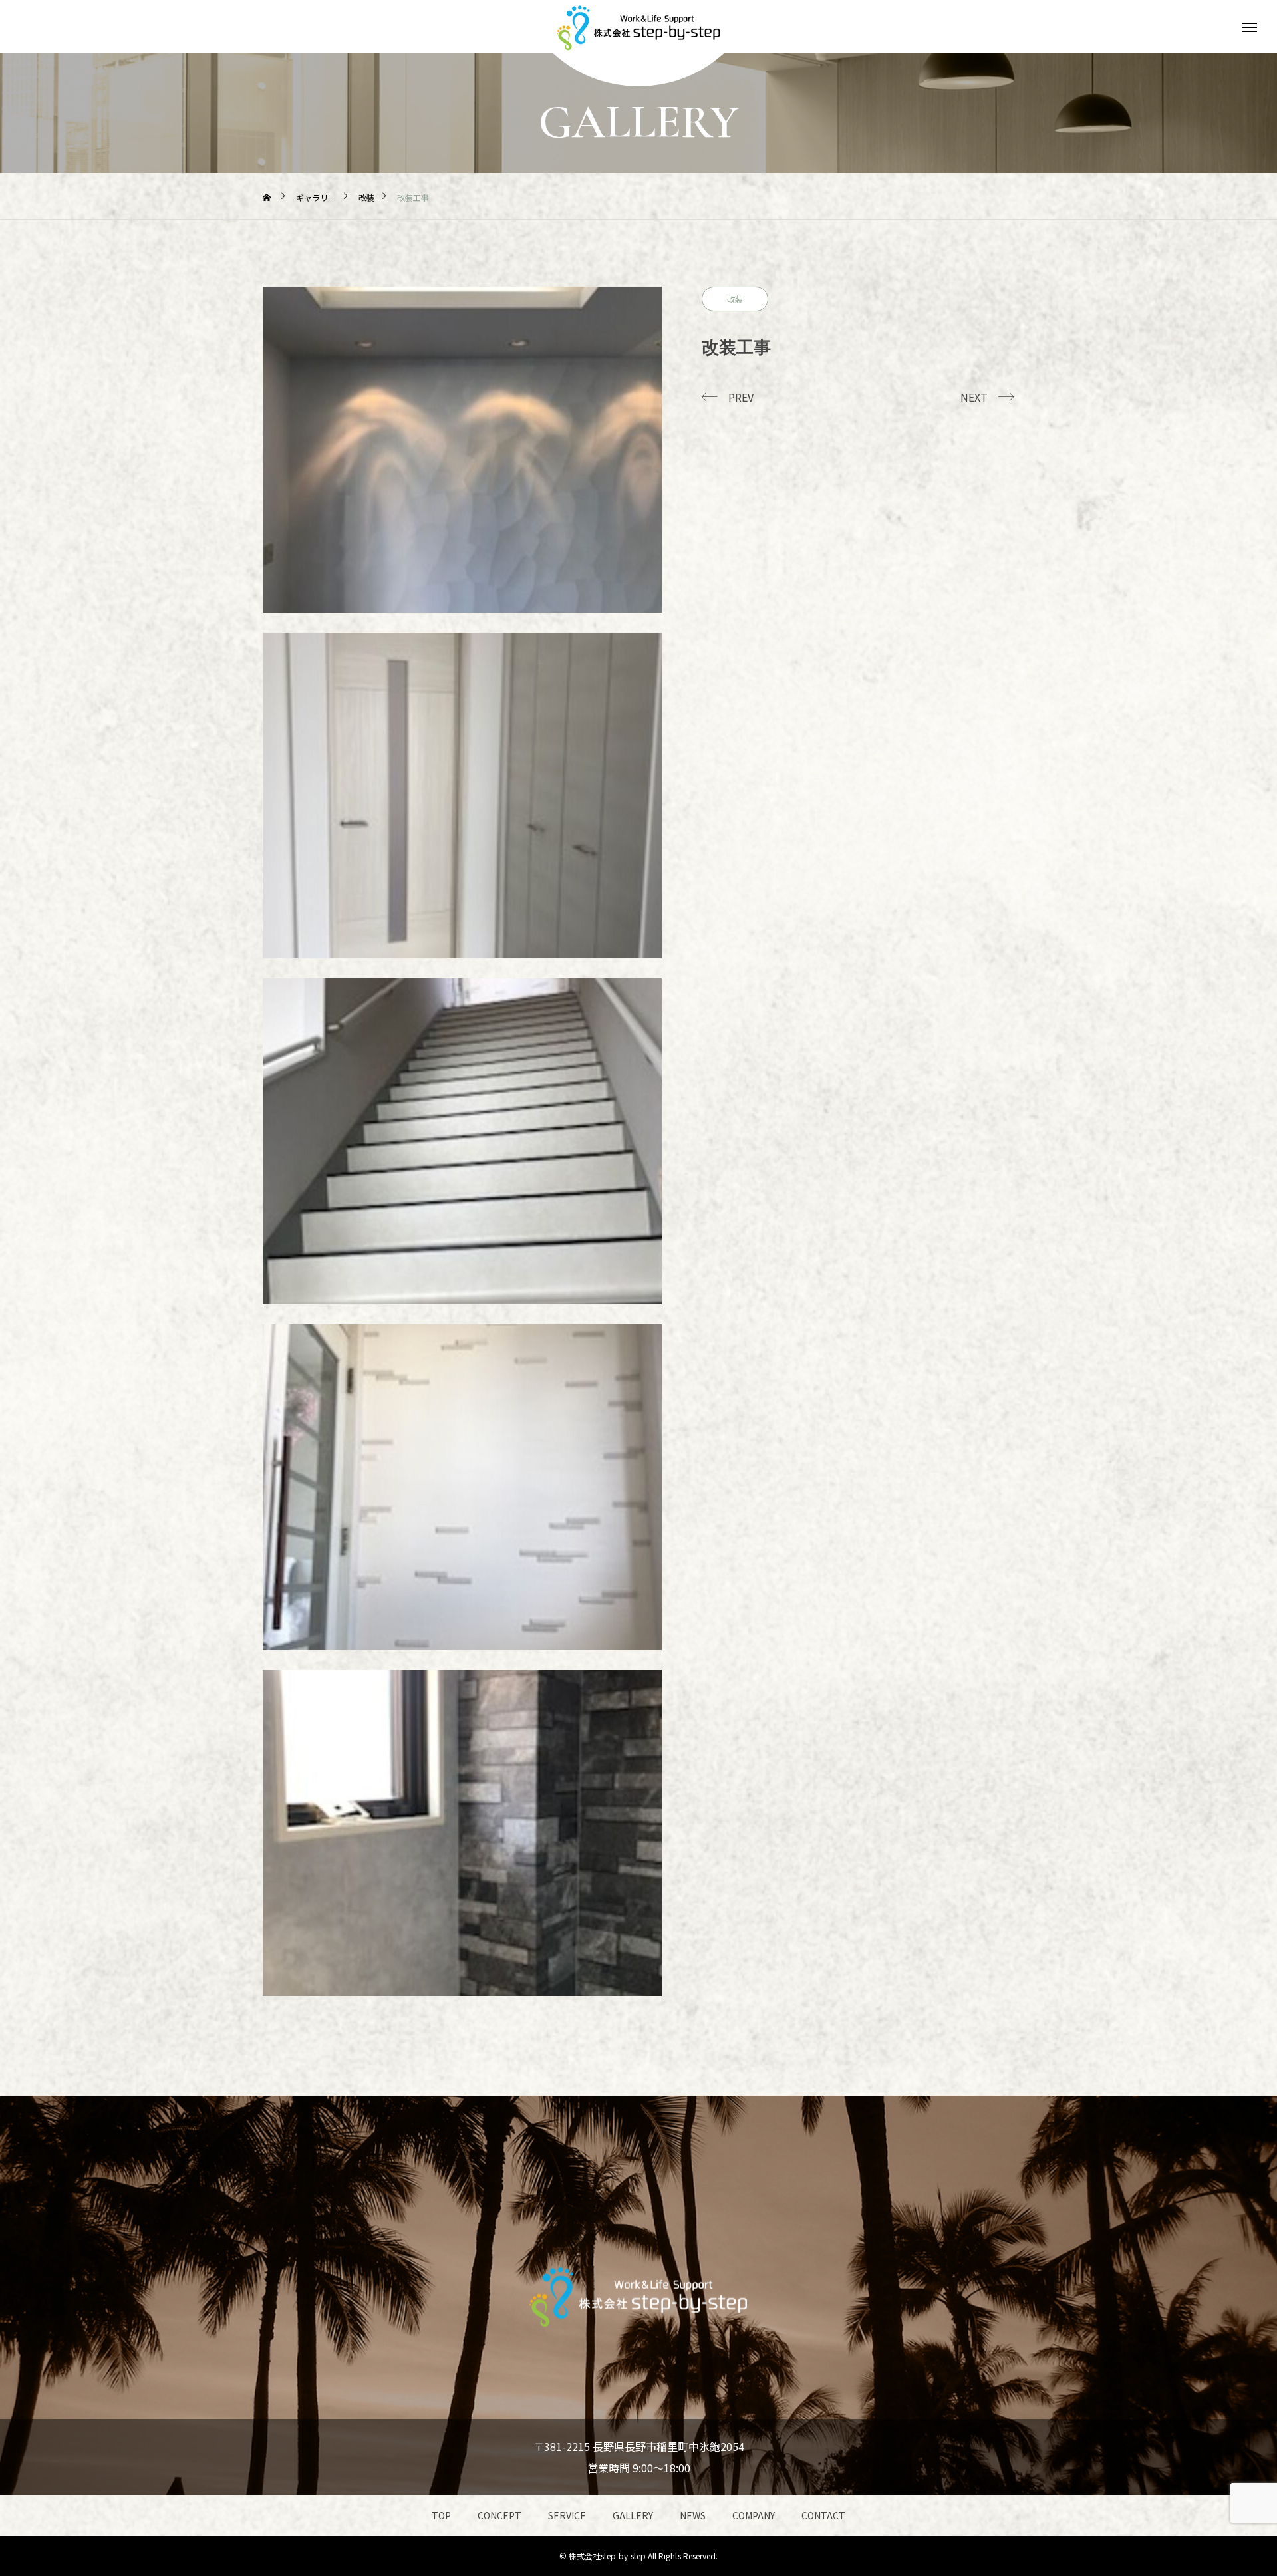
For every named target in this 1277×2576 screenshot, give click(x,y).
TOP (441, 2515)
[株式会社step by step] (638, 27)
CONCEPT (499, 2515)
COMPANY (754, 2515)
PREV (741, 397)
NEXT (974, 397)
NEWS (693, 2515)
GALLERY (633, 2515)
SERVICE (567, 2515)
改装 (735, 299)
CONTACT (823, 2515)
